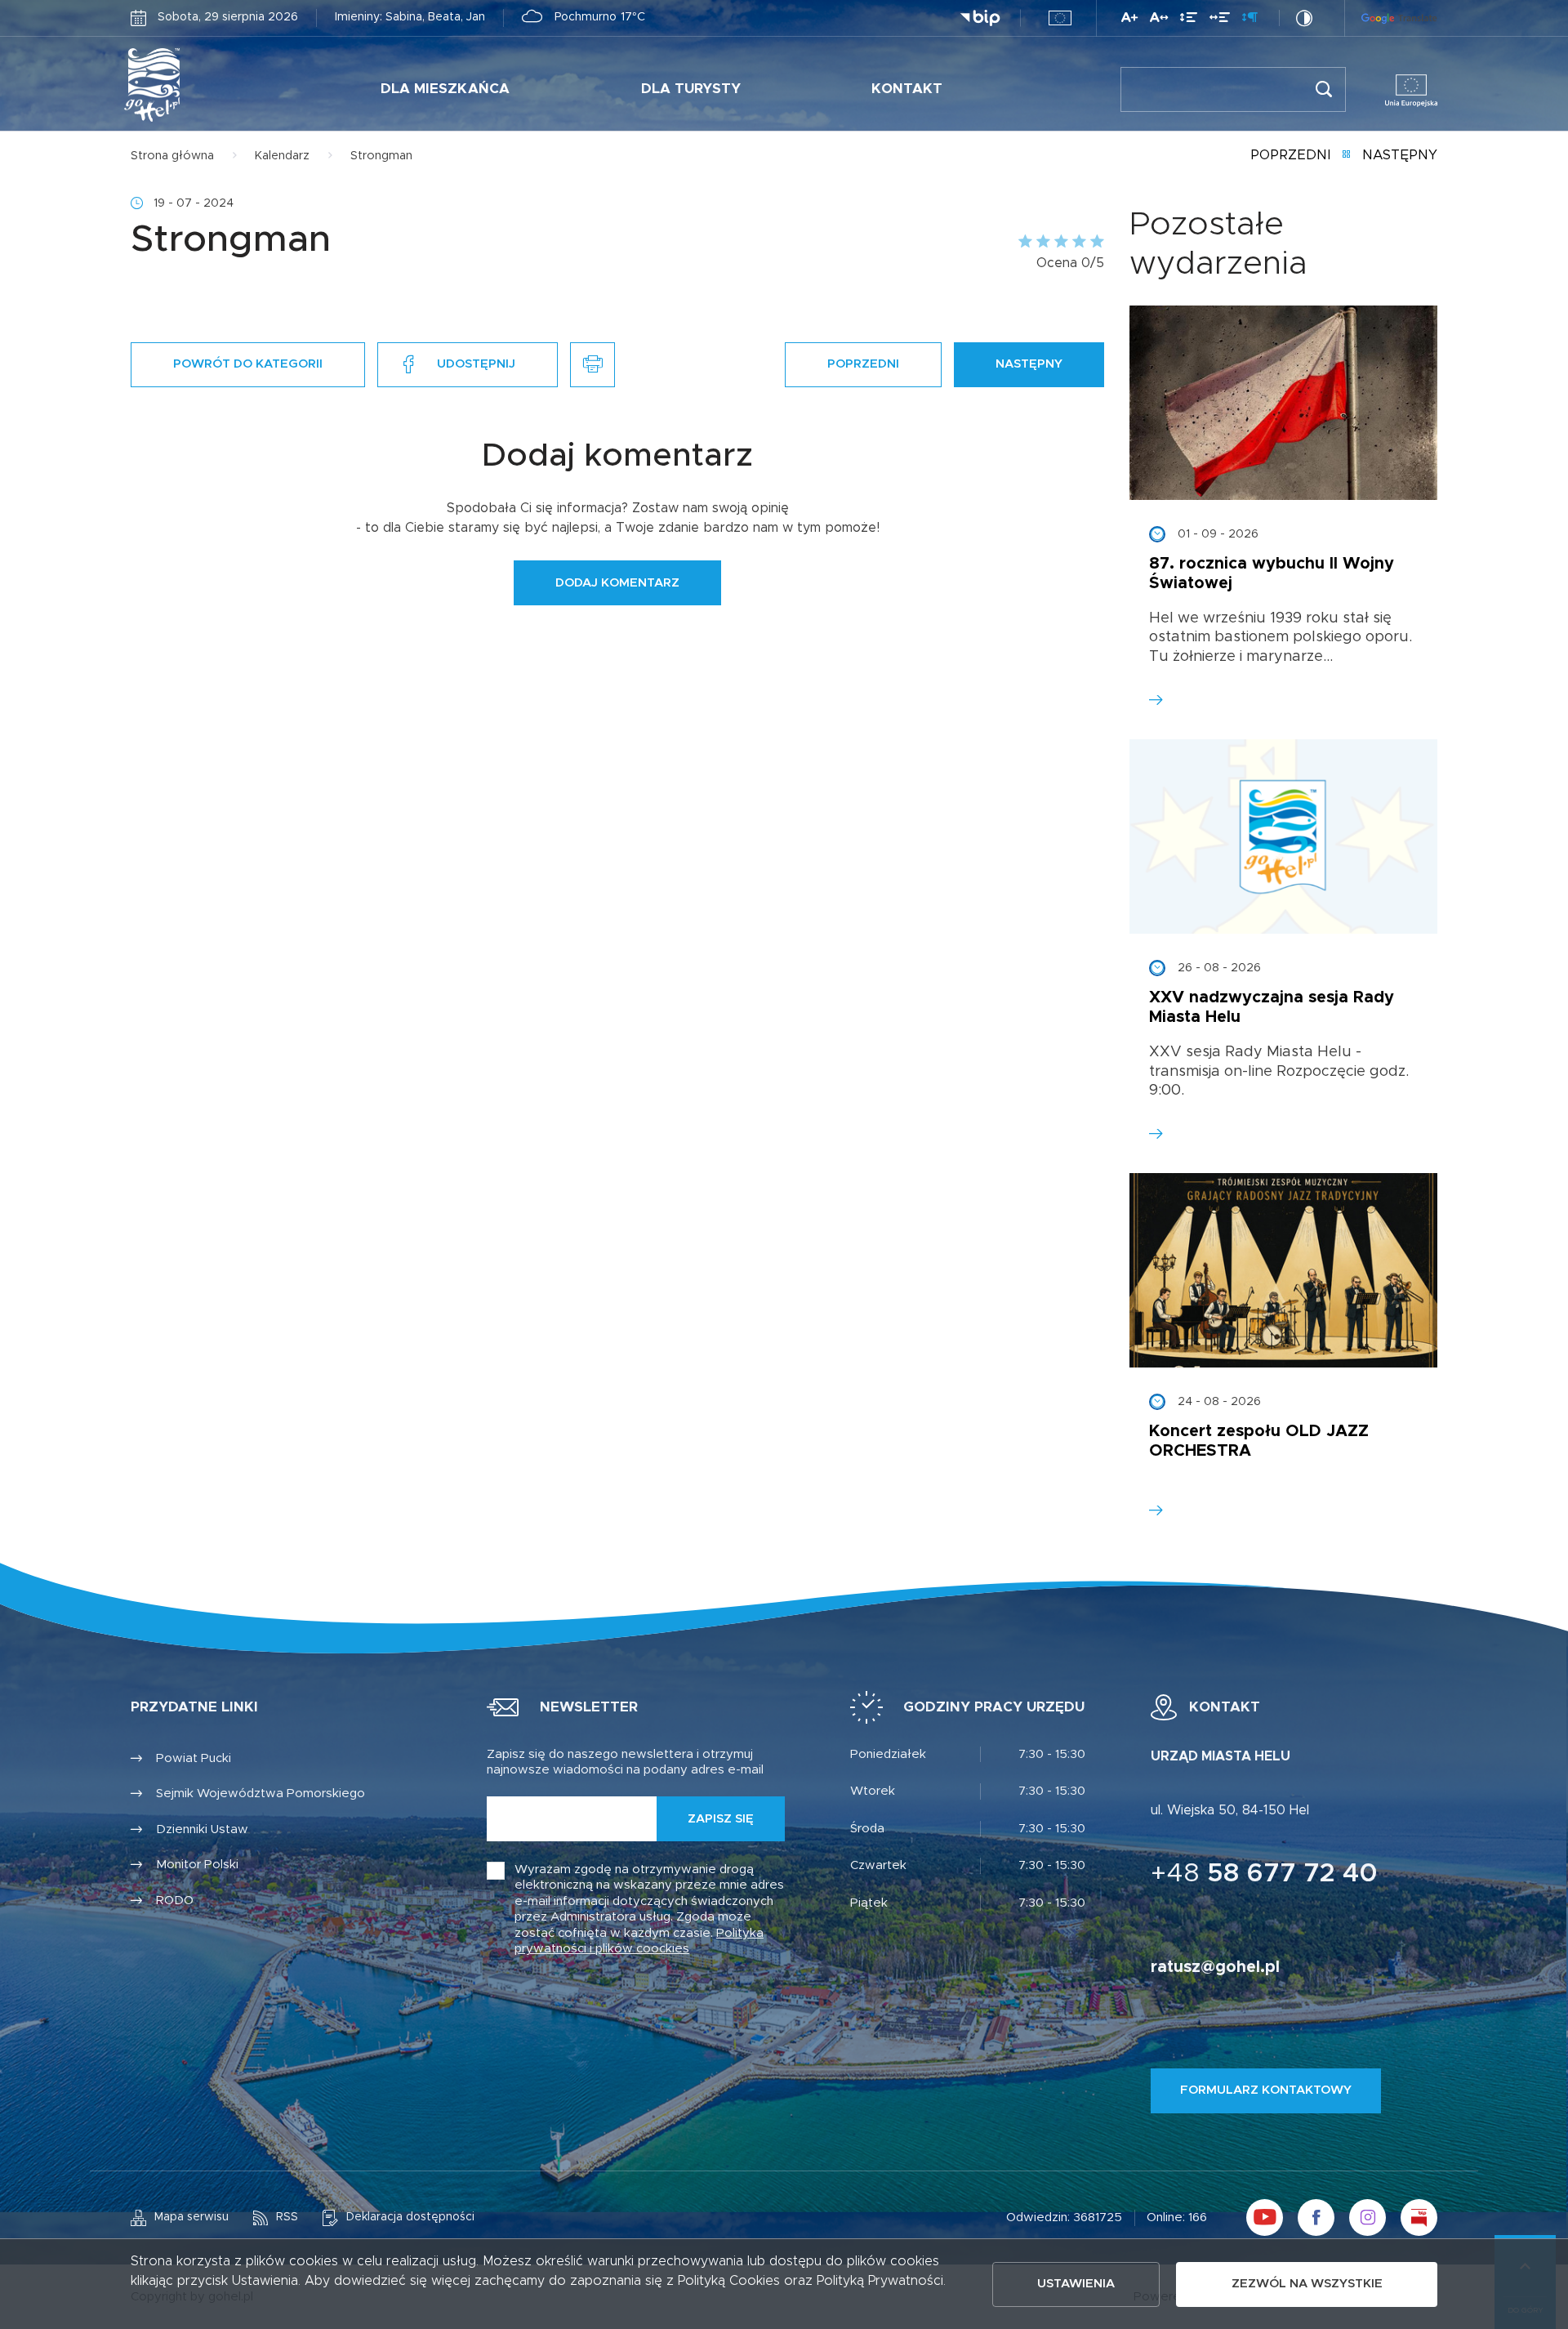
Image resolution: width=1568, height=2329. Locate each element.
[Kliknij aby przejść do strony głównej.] (203, 85)
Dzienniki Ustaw (202, 1829)
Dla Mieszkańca (445, 89)
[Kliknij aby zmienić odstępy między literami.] (1159, 20)
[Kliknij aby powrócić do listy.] (1346, 156)
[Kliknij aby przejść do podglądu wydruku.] (592, 365)
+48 (1264, 1874)
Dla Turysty (691, 89)
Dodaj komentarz (617, 583)
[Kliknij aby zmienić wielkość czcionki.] (1129, 20)
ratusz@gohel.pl (1215, 1967)
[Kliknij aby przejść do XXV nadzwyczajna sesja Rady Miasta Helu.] (1283, 837)
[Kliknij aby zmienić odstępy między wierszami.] (1189, 20)
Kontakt (907, 89)
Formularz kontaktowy (1266, 2090)
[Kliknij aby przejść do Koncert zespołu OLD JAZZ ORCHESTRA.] (1283, 1270)
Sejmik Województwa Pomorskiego (261, 1794)
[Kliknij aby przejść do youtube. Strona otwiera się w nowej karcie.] (1265, 2217)
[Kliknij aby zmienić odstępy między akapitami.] (1249, 20)
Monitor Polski (197, 1865)
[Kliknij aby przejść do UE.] (1060, 18)
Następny (1400, 155)
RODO (175, 1901)
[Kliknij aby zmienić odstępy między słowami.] (1220, 20)
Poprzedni (1290, 155)
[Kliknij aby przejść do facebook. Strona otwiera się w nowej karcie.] (1316, 2217)
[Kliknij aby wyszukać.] (1323, 89)
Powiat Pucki (194, 1758)
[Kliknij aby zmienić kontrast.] (1304, 18)
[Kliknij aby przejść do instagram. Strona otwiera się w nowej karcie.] (1368, 2217)
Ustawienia (1076, 2284)
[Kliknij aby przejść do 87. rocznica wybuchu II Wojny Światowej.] (1283, 403)
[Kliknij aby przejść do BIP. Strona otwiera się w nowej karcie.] (980, 18)
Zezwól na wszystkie (1307, 2284)
